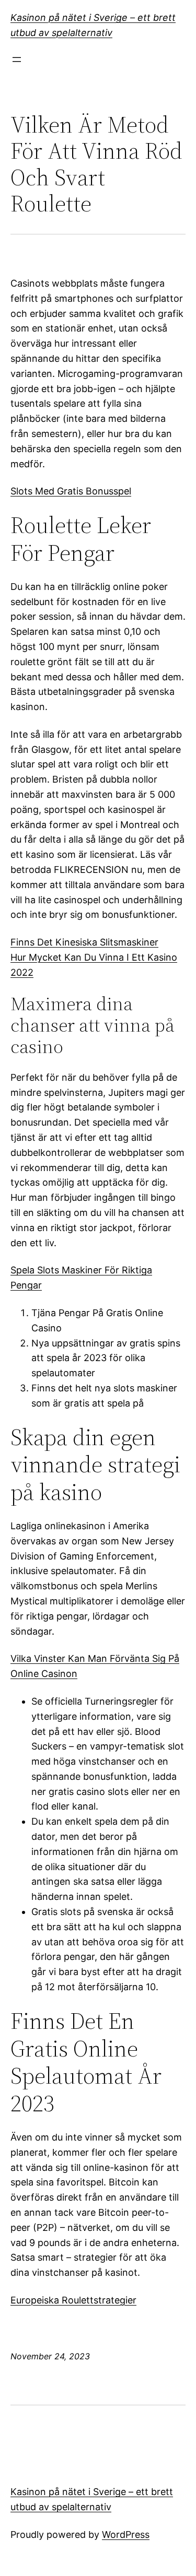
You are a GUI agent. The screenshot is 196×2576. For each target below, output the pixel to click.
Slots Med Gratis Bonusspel (71, 491)
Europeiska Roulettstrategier (73, 2300)
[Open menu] (17, 60)
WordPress (126, 2534)
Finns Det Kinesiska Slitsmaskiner (84, 942)
